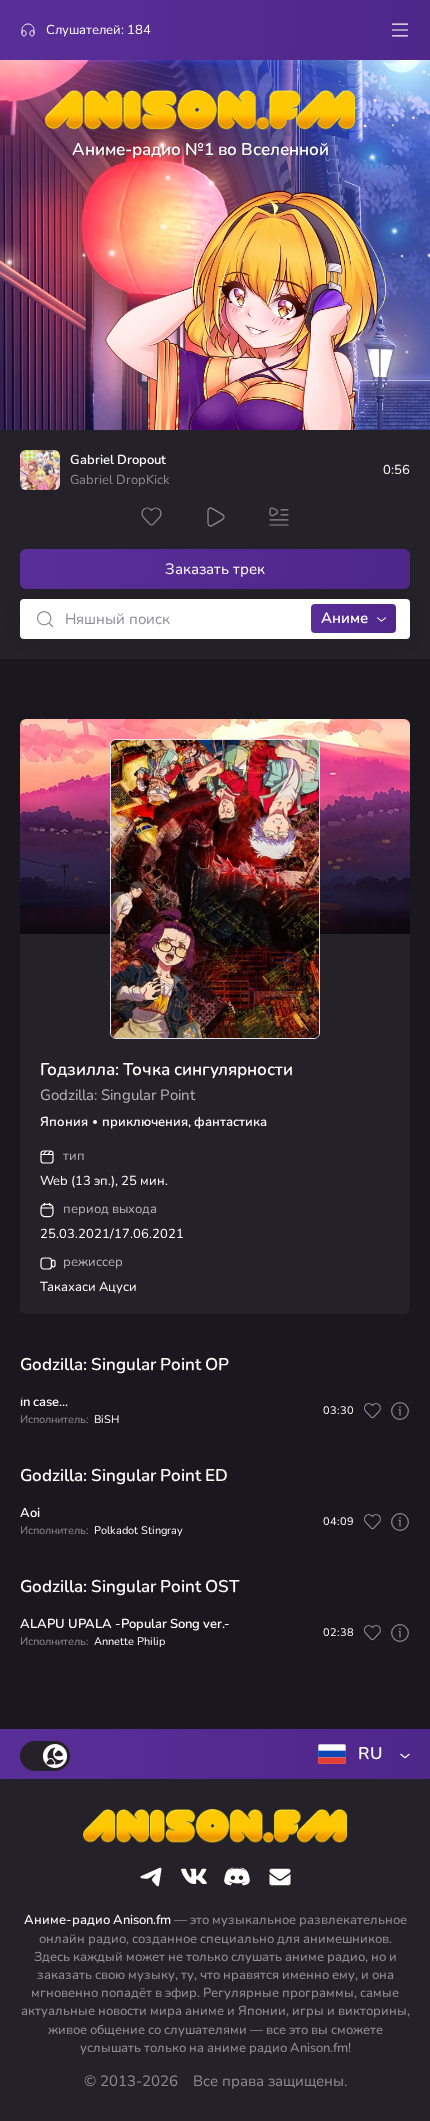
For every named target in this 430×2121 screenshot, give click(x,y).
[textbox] (360, 1754)
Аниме (344, 618)
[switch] (45, 1756)
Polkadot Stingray (138, 1530)
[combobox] (360, 1754)
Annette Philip (129, 1641)
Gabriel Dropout (118, 460)
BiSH (106, 1419)
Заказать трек (215, 569)
